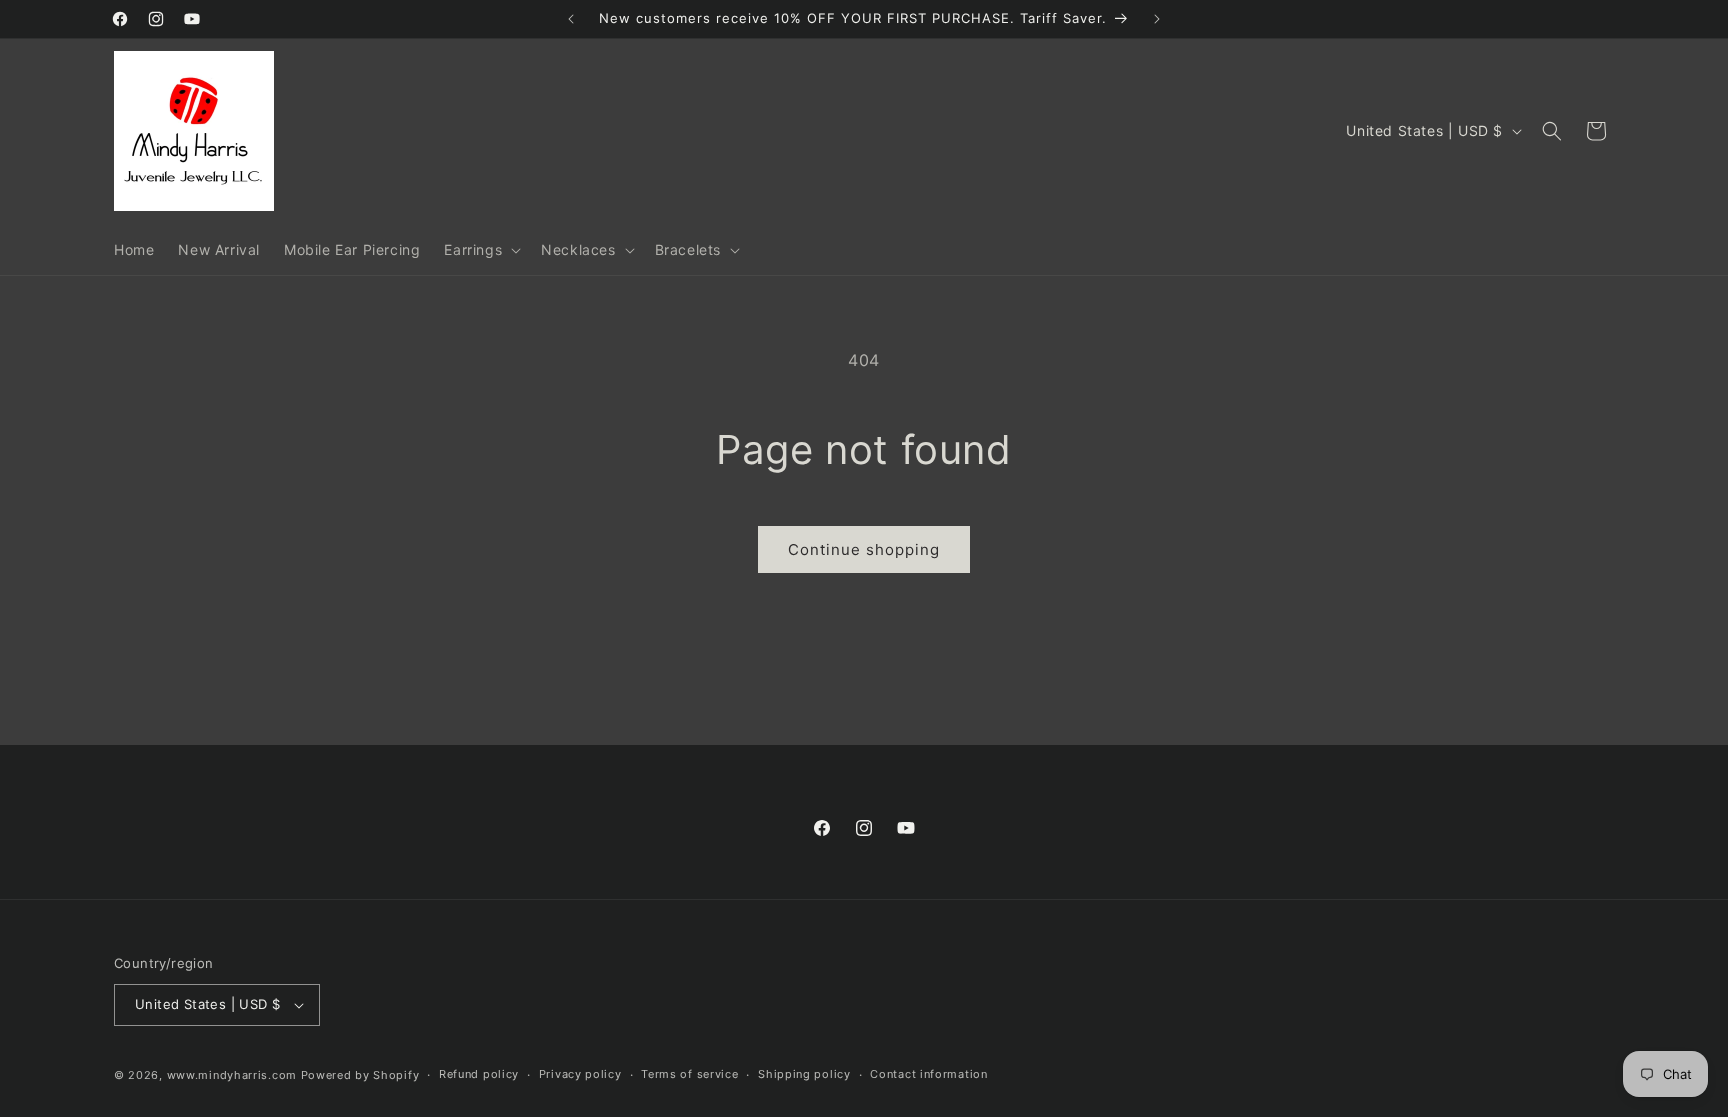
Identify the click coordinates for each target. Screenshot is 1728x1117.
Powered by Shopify (360, 1075)
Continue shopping (864, 549)
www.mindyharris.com (232, 1075)
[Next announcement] (1157, 19)
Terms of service (689, 1074)
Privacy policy (580, 1074)
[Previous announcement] (571, 19)
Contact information (928, 1074)
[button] (480, 250)
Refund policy (479, 1074)
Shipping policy (804, 1074)
